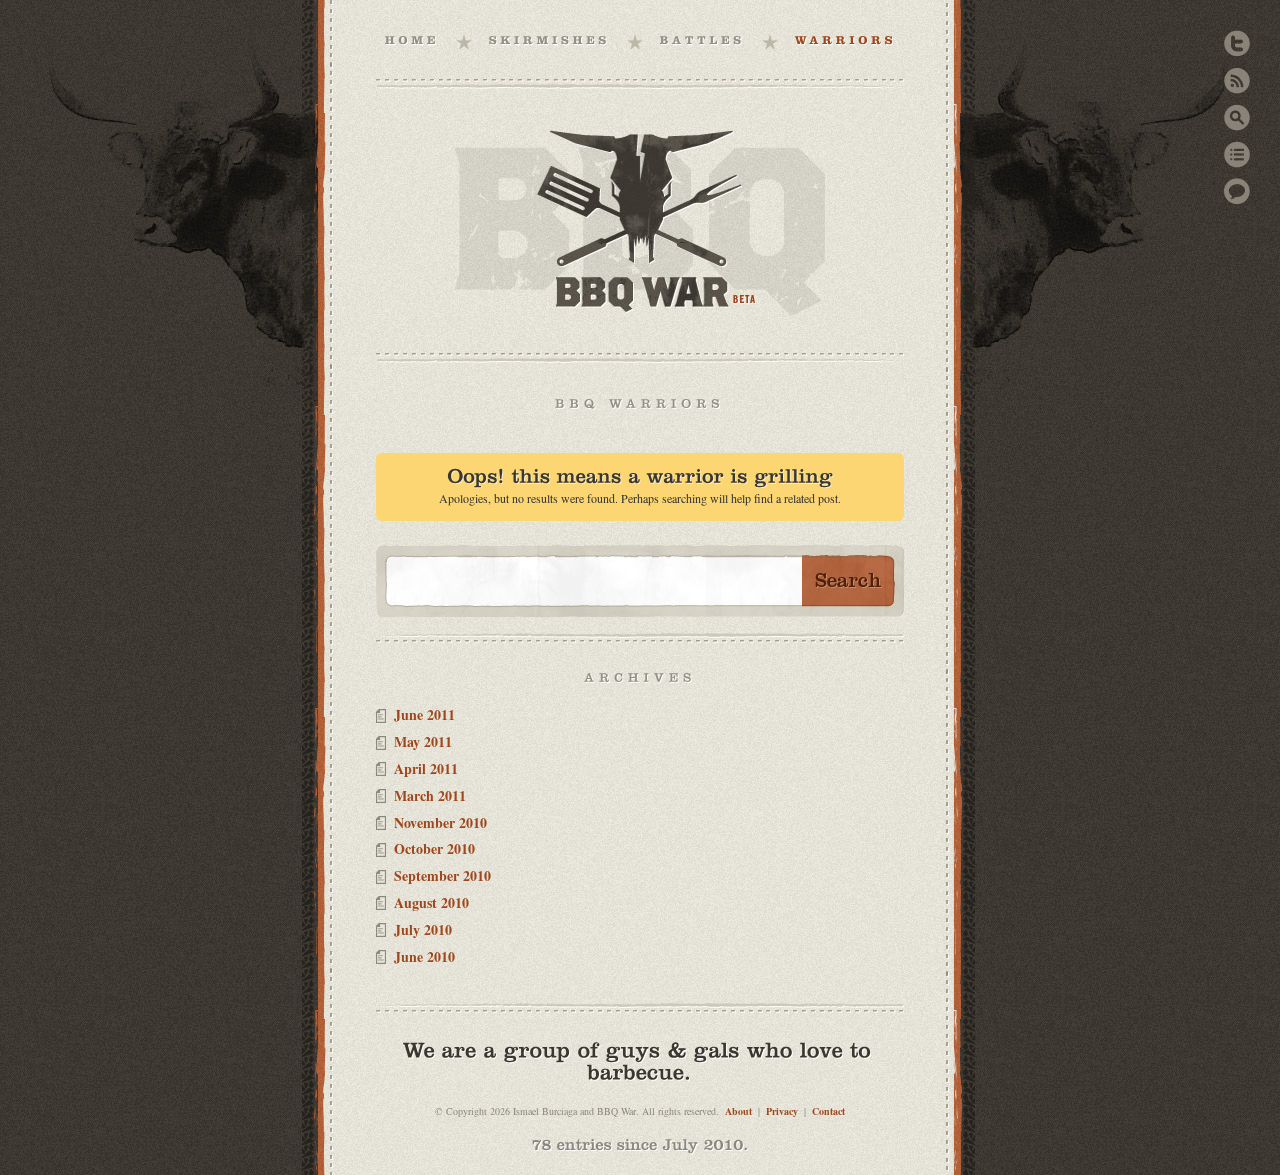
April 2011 (426, 768)
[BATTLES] (703, 40)
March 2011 (430, 795)
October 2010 (434, 848)
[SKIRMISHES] (550, 40)
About (738, 1111)
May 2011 (423, 741)
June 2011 (424, 714)
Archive (1237, 154)
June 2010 (424, 956)
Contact (828, 1111)
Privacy (782, 1111)
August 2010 (431, 902)
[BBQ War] (412, 40)
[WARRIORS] (846, 40)
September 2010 (442, 875)
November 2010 (440, 822)
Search (1237, 117)
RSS (1237, 80)
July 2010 (423, 929)
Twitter (1237, 43)
